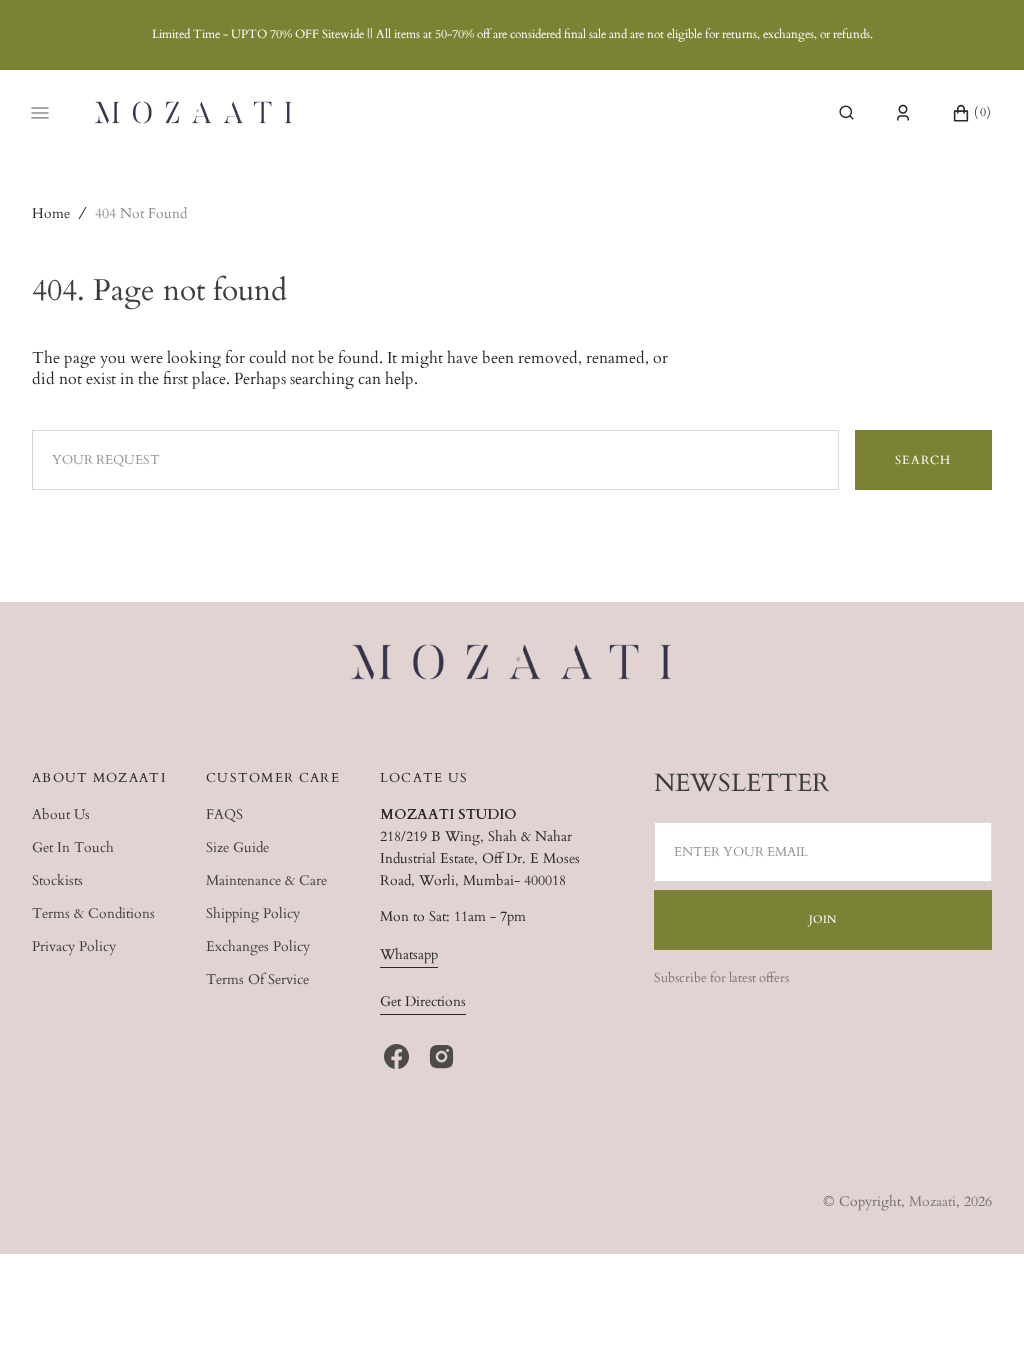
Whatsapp (409, 954)
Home (51, 213)
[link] (512, 665)
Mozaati (932, 1201)
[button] (846, 113)
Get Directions (423, 1001)
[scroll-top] (978, 1320)
